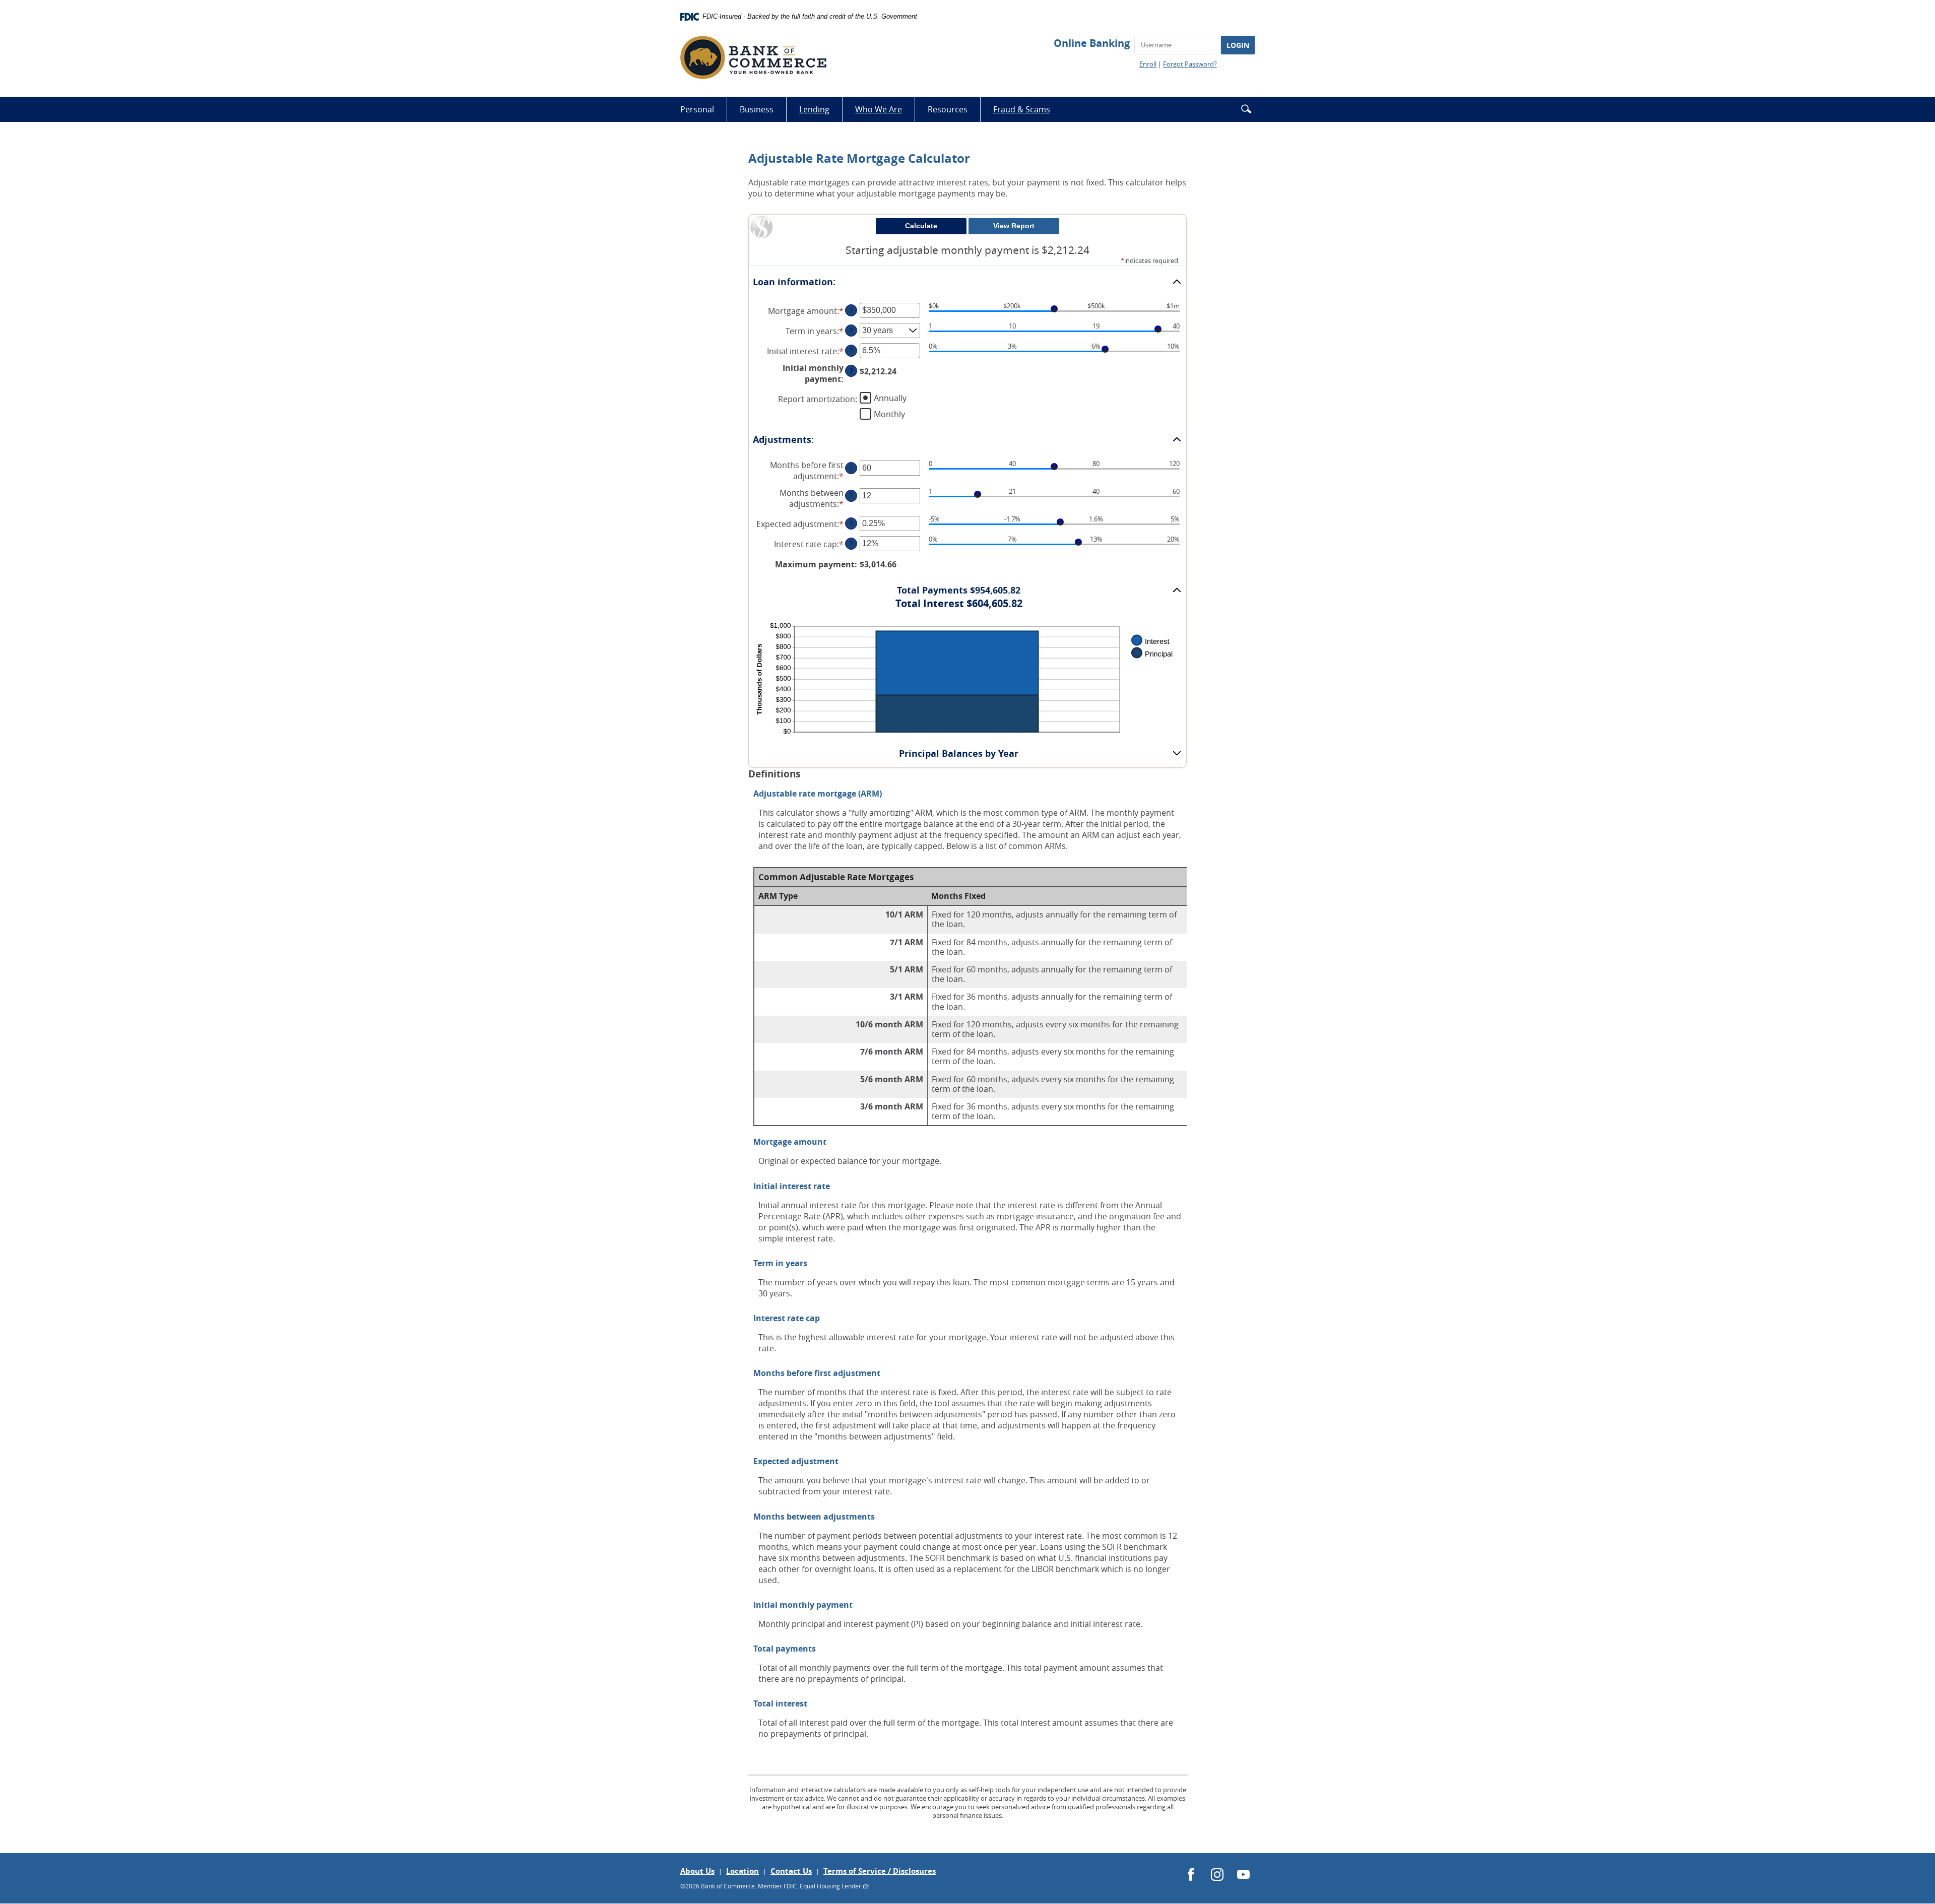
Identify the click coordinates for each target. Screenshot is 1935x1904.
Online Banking (1092, 43)
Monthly (889, 414)
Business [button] (757, 109)
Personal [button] (697, 109)
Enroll (1148, 64)
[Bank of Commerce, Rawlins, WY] (753, 57)
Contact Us (791, 1871)
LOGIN (1238, 45)
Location (743, 1871)
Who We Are (879, 109)
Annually (890, 398)
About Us (697, 1871)
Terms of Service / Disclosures (880, 1871)
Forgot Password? (1190, 64)
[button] (1246, 109)
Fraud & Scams (1028, 113)
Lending (814, 109)
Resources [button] (948, 109)
